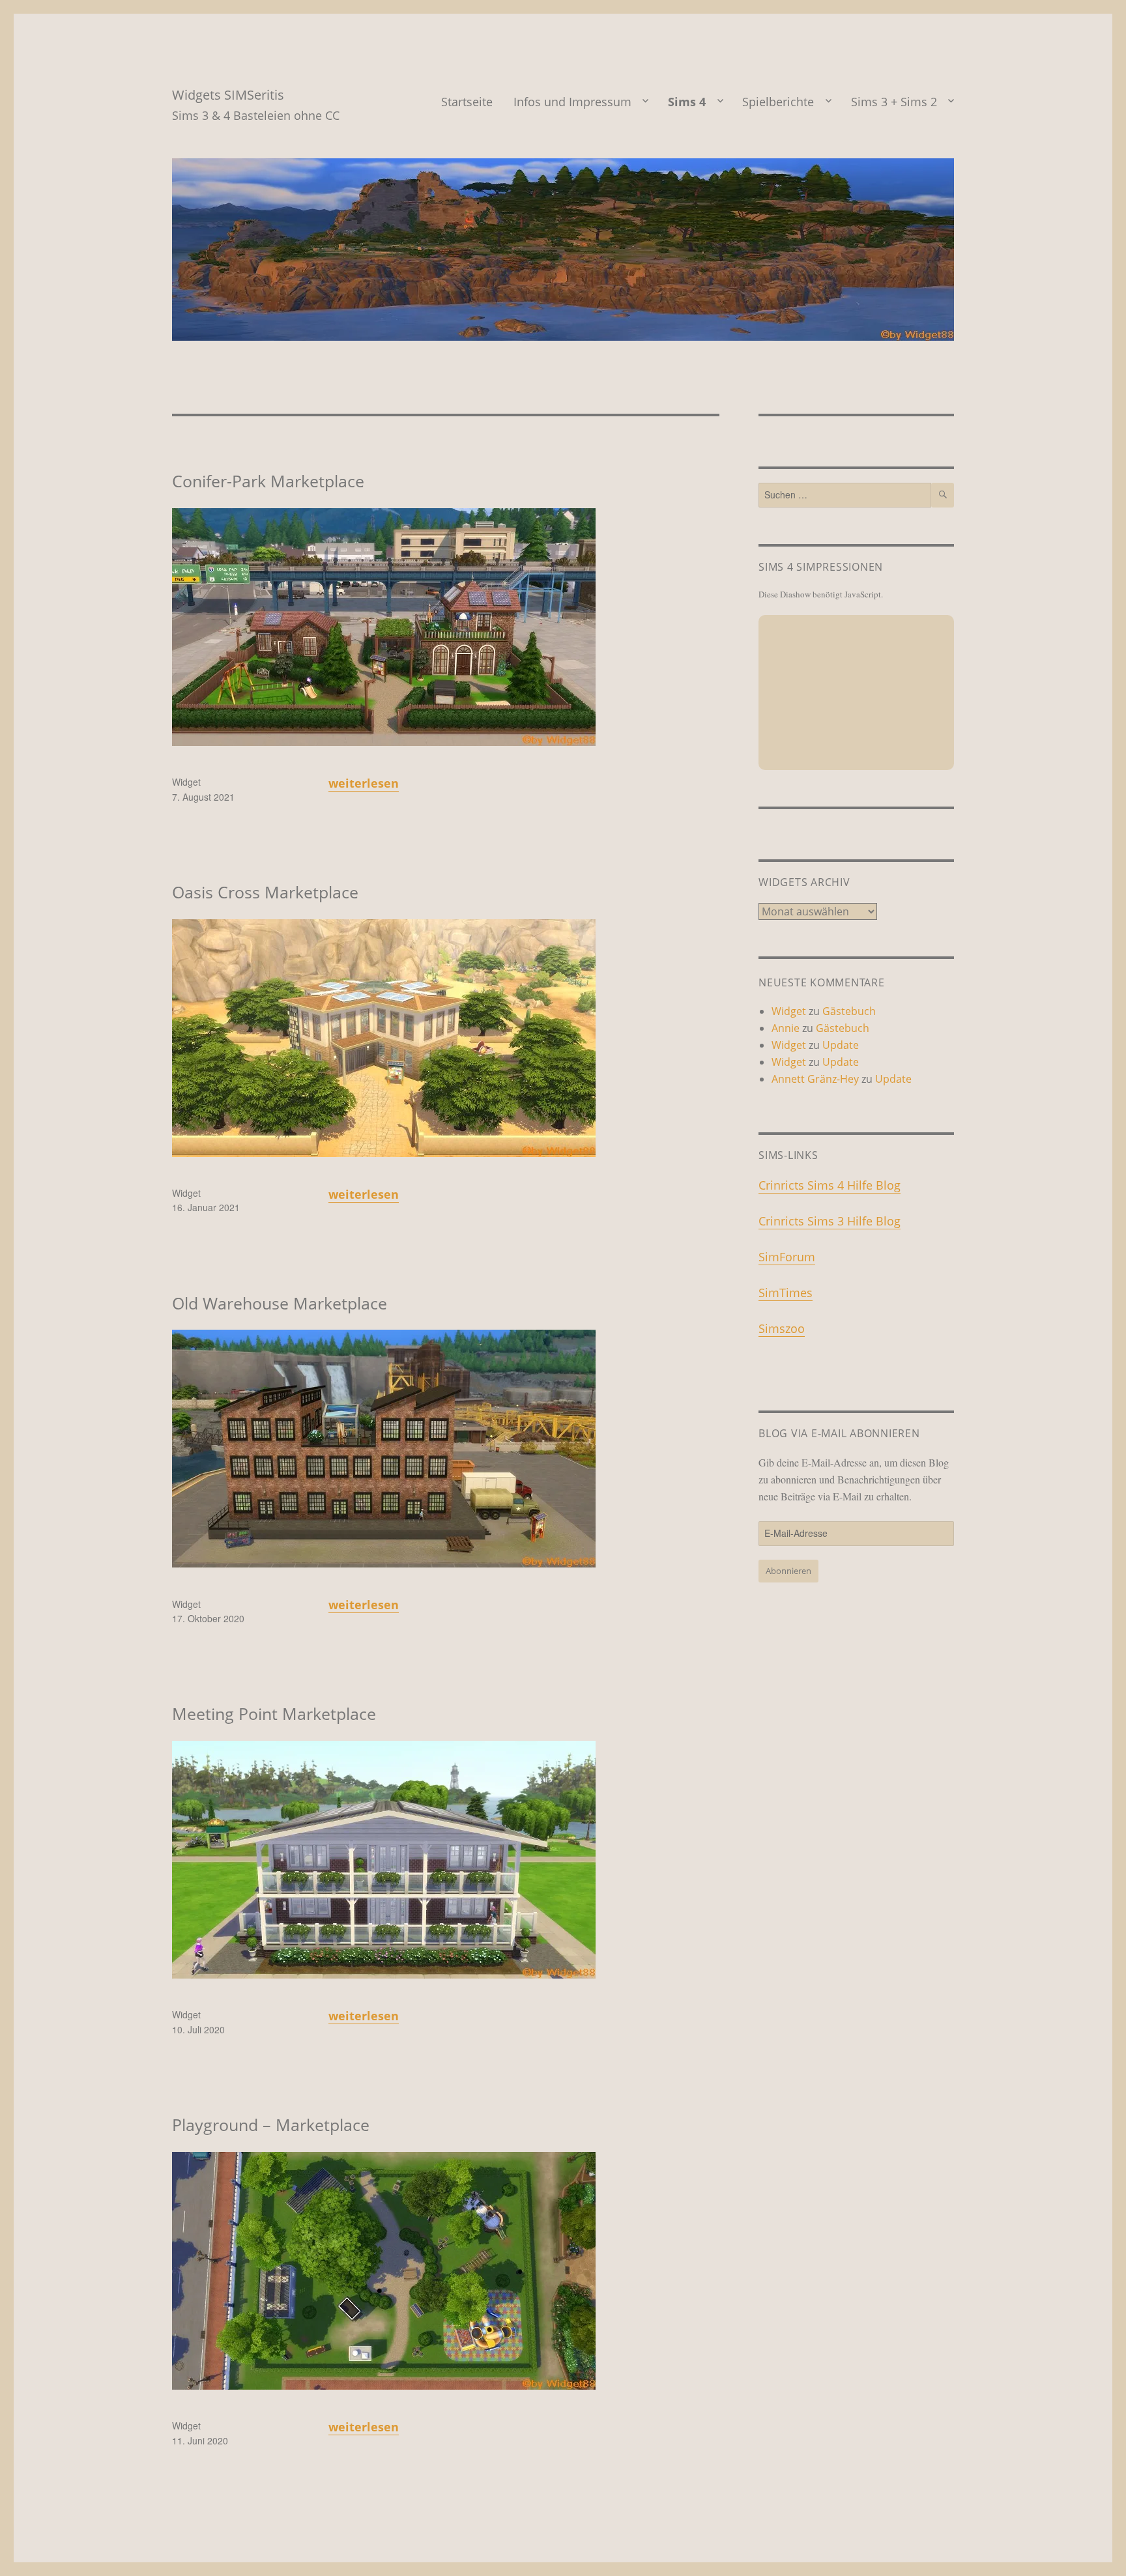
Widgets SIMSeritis (228, 95)
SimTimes (786, 1293)
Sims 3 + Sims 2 (894, 102)
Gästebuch (849, 1011)
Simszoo (782, 1328)
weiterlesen (364, 783)
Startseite (467, 102)
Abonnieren (788, 1571)
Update (841, 1045)
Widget (186, 782)
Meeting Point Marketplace (274, 1713)
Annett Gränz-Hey (815, 1079)
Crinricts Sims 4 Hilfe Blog (830, 1185)
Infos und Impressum (572, 102)
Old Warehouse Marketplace (280, 1303)
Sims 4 (687, 102)
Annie (786, 1028)
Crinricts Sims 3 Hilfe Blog (830, 1221)
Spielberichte (778, 102)
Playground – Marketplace (271, 2125)
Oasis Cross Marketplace (265, 892)
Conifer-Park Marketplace (268, 481)
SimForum (787, 1257)
